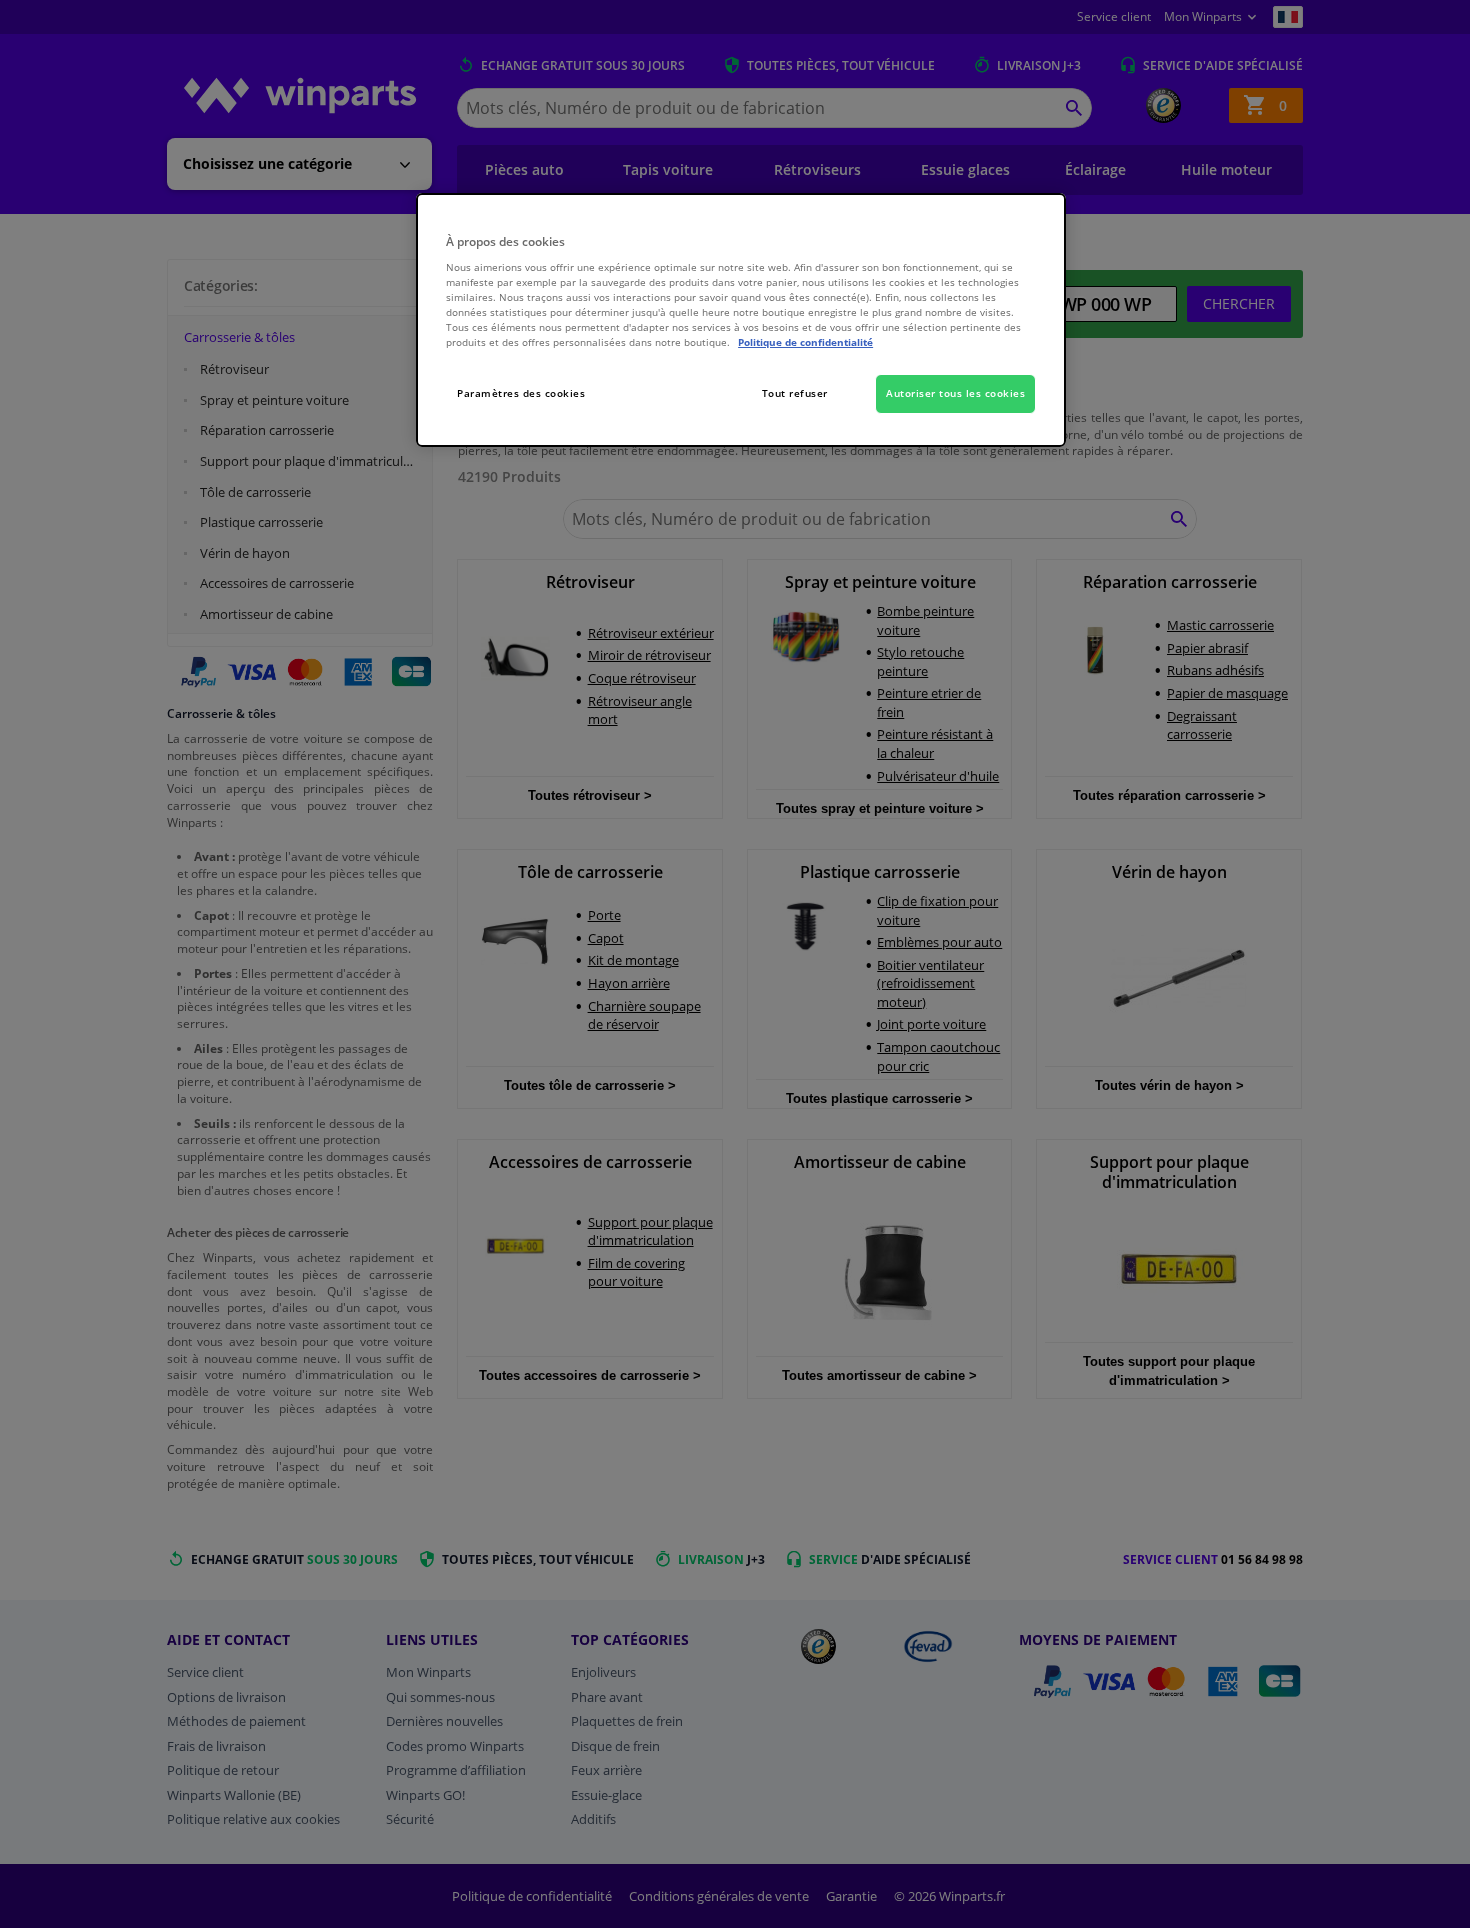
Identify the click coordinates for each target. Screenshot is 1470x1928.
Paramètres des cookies (521, 393)
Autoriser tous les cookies (955, 393)
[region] (741, 320)
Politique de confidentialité (805, 342)
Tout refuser (795, 393)
